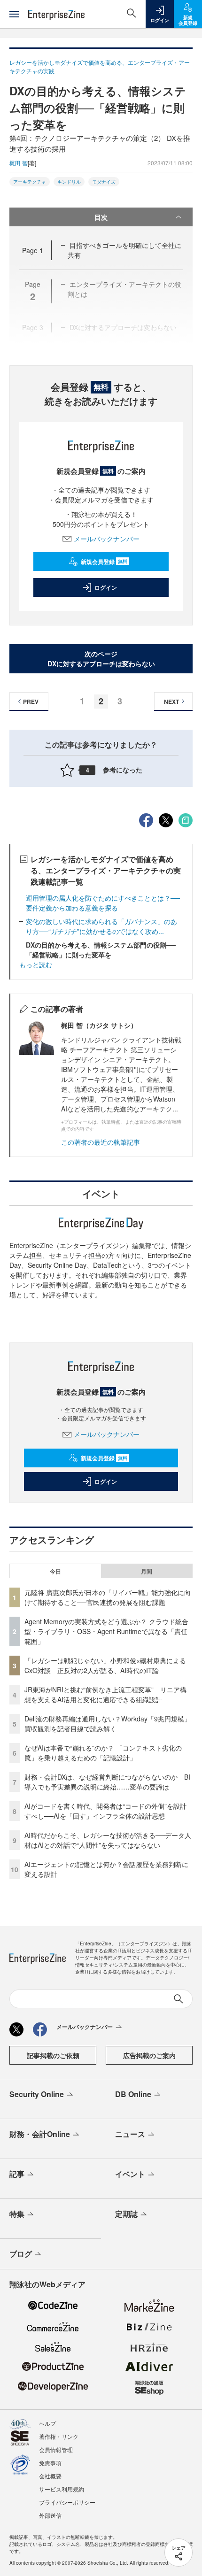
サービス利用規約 (62, 2489)
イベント (130, 2174)
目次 (101, 217)
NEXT (171, 702)
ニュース (130, 2134)
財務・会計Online (40, 2134)
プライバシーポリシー (67, 2502)
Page (33, 250)
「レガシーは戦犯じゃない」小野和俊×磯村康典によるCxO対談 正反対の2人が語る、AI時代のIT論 (105, 1665)
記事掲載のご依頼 (53, 2055)
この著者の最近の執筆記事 (101, 1142)
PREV (31, 702)
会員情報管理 (56, 2449)
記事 (17, 2174)
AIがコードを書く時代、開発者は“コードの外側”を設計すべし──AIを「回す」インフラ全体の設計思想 (105, 1811)
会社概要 (50, 2476)
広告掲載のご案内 (149, 2055)
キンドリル (69, 182)
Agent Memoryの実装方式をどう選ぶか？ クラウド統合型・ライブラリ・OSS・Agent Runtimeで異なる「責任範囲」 (106, 1631)
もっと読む (36, 964)
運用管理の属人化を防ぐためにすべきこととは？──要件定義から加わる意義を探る (103, 903)
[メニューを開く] (14, 14)
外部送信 (50, 2515)
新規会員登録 (104, 562)
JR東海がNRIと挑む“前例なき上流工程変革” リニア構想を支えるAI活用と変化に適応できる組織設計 (105, 1694)
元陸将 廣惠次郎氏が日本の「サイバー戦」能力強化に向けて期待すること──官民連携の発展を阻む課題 (108, 1597)
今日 (55, 1571)
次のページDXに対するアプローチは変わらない (101, 659)
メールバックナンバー (107, 539)
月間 (147, 1571)
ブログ (21, 2254)
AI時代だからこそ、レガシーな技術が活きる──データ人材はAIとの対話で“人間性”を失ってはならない (108, 1840)
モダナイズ (104, 182)
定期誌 (126, 2214)
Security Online (37, 2094)
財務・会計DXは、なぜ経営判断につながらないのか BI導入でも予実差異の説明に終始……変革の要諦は (107, 1782)
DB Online (133, 2094)
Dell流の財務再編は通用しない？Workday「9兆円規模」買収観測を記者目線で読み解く (108, 1724)
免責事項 (50, 2463)
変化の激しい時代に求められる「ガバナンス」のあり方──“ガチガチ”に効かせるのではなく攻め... (101, 926)
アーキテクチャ (30, 182)
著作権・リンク (59, 2436)
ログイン (106, 587)
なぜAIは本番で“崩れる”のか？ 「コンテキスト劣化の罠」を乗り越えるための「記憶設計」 (103, 1753)
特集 (17, 2214)
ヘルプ (47, 2423)
